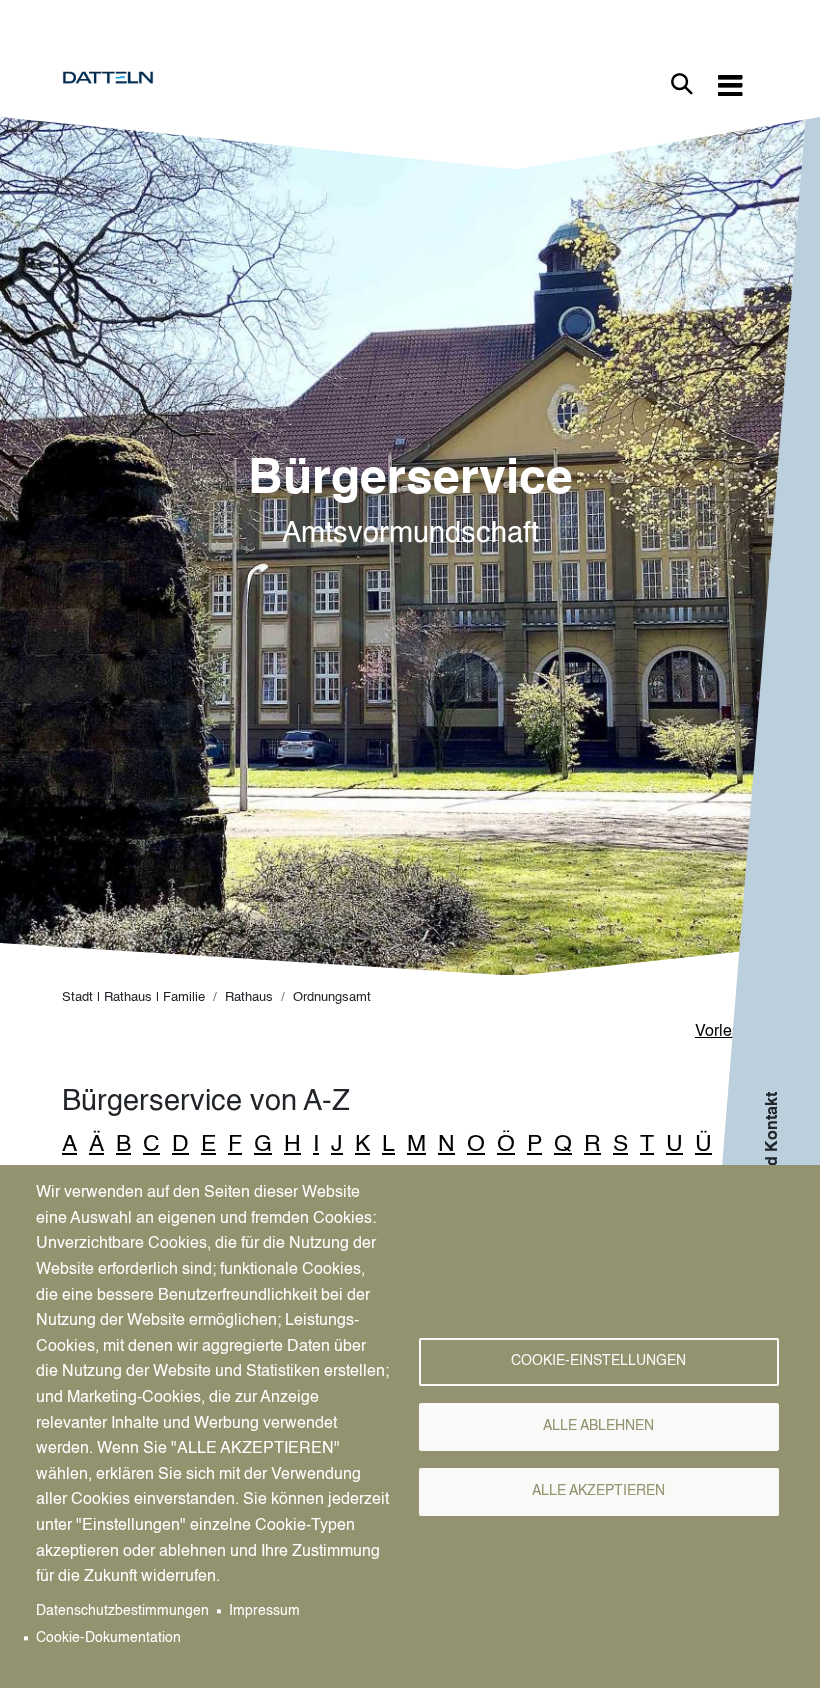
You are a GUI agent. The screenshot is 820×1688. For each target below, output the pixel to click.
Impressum (264, 1611)
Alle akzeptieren (598, 1491)
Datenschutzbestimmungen (122, 1611)
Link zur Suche (682, 84)
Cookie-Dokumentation (108, 1638)
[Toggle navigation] (730, 84)
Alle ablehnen (598, 1426)
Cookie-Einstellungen (598, 1361)
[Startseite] (116, 78)
